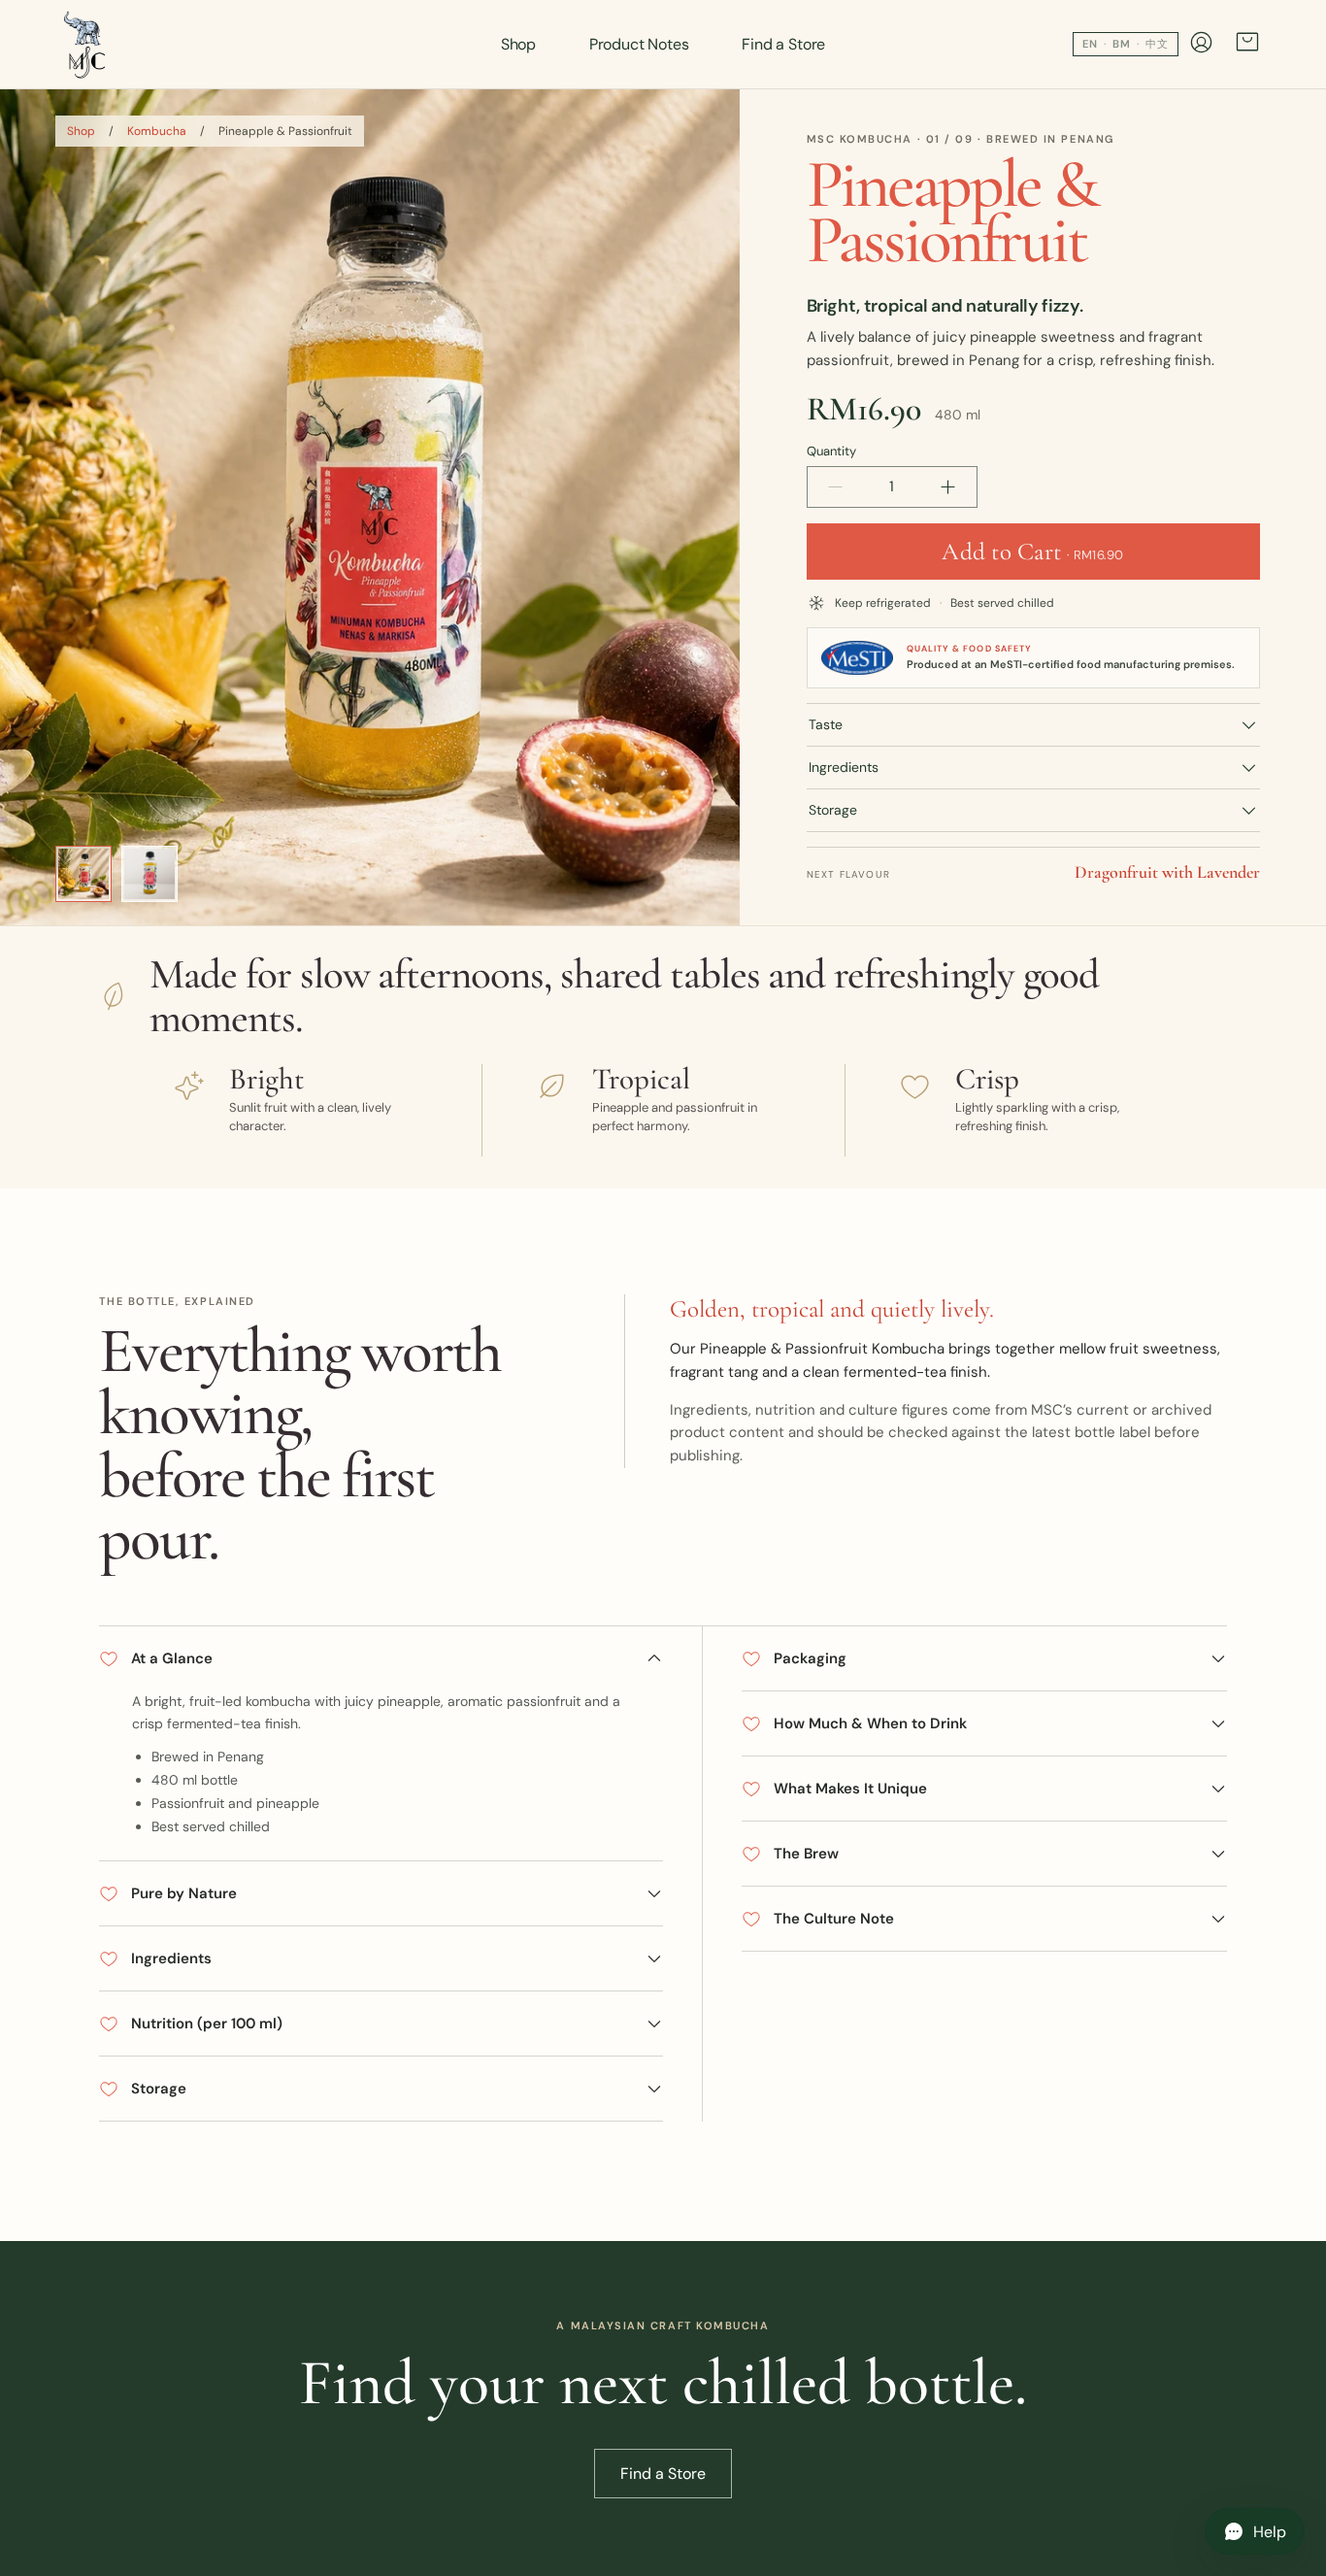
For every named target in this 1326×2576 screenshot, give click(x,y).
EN (1090, 44)
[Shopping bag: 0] (1247, 44)
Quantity (831, 451)
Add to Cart (1032, 552)
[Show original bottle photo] (149, 874)
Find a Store (783, 44)
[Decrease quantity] (836, 487)
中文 (1157, 44)
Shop (518, 44)
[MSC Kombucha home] (85, 45)
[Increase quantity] (948, 487)
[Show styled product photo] (83, 874)
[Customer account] (1201, 45)
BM (1122, 44)
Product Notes (639, 44)
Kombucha (157, 131)
